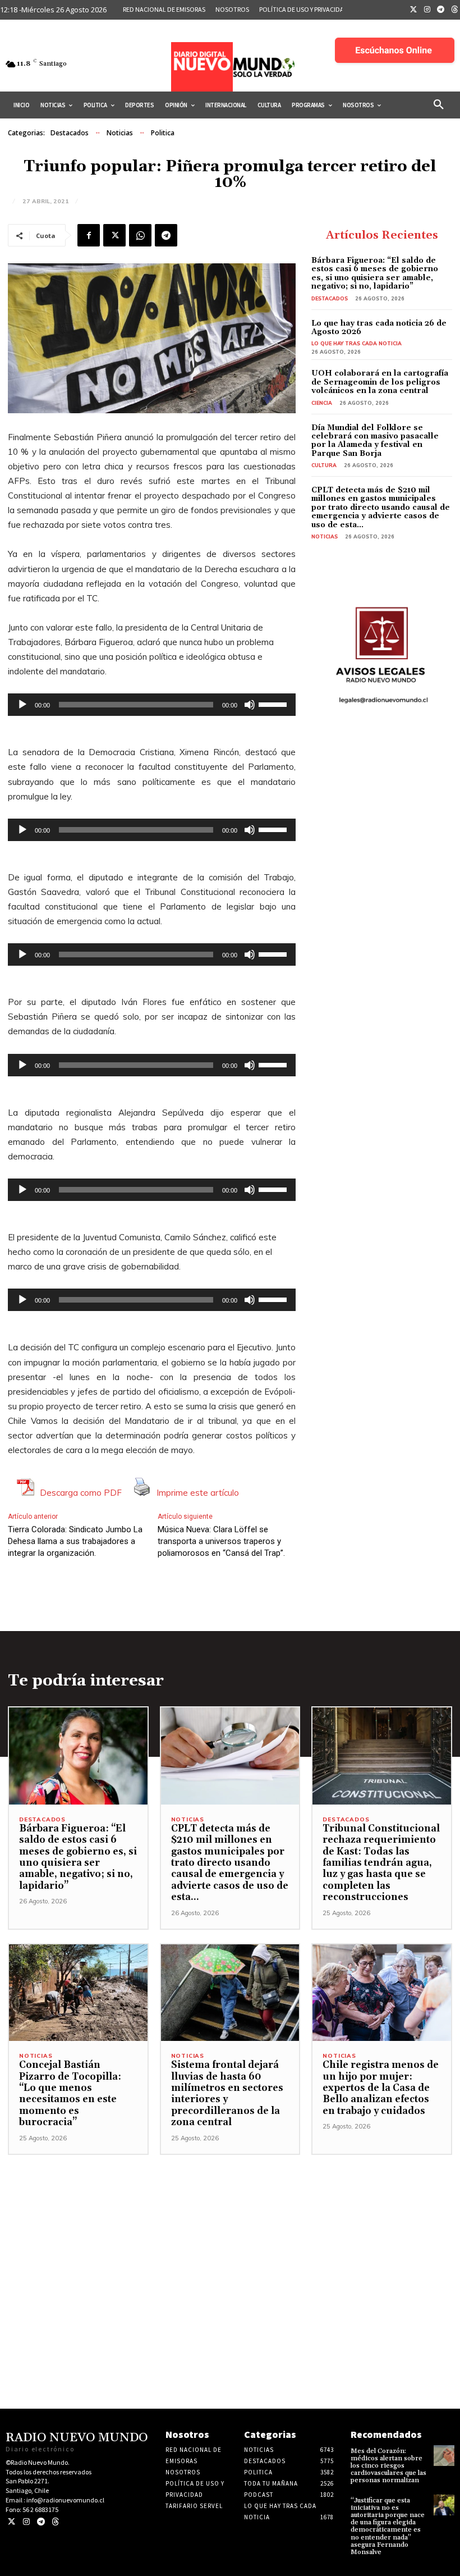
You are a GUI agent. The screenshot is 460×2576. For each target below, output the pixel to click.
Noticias (120, 133)
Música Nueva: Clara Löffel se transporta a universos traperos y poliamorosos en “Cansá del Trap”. (221, 1541)
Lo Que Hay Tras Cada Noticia (357, 343)
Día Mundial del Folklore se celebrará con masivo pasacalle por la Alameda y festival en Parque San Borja (375, 441)
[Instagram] (427, 10)
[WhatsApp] (140, 235)
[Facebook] (89, 235)
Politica (163, 133)
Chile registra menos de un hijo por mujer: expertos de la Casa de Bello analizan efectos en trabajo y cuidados (381, 2088)
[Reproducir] (22, 705)
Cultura (324, 465)
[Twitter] (413, 10)
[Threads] (55, 2522)
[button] (439, 105)
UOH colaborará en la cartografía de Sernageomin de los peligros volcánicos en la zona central (380, 382)
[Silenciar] (250, 705)
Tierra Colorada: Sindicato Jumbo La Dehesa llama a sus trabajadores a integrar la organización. (75, 1541)
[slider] (274, 704)
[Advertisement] (230, 2234)
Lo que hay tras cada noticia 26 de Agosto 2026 (379, 328)
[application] (152, 705)
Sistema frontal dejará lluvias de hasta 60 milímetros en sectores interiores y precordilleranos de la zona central (227, 2094)
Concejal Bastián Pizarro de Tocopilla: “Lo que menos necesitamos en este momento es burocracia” (70, 2094)
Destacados (70, 133)
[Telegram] (441, 10)
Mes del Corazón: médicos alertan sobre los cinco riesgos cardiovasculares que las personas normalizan (388, 2466)
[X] (114, 235)
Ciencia (322, 403)
